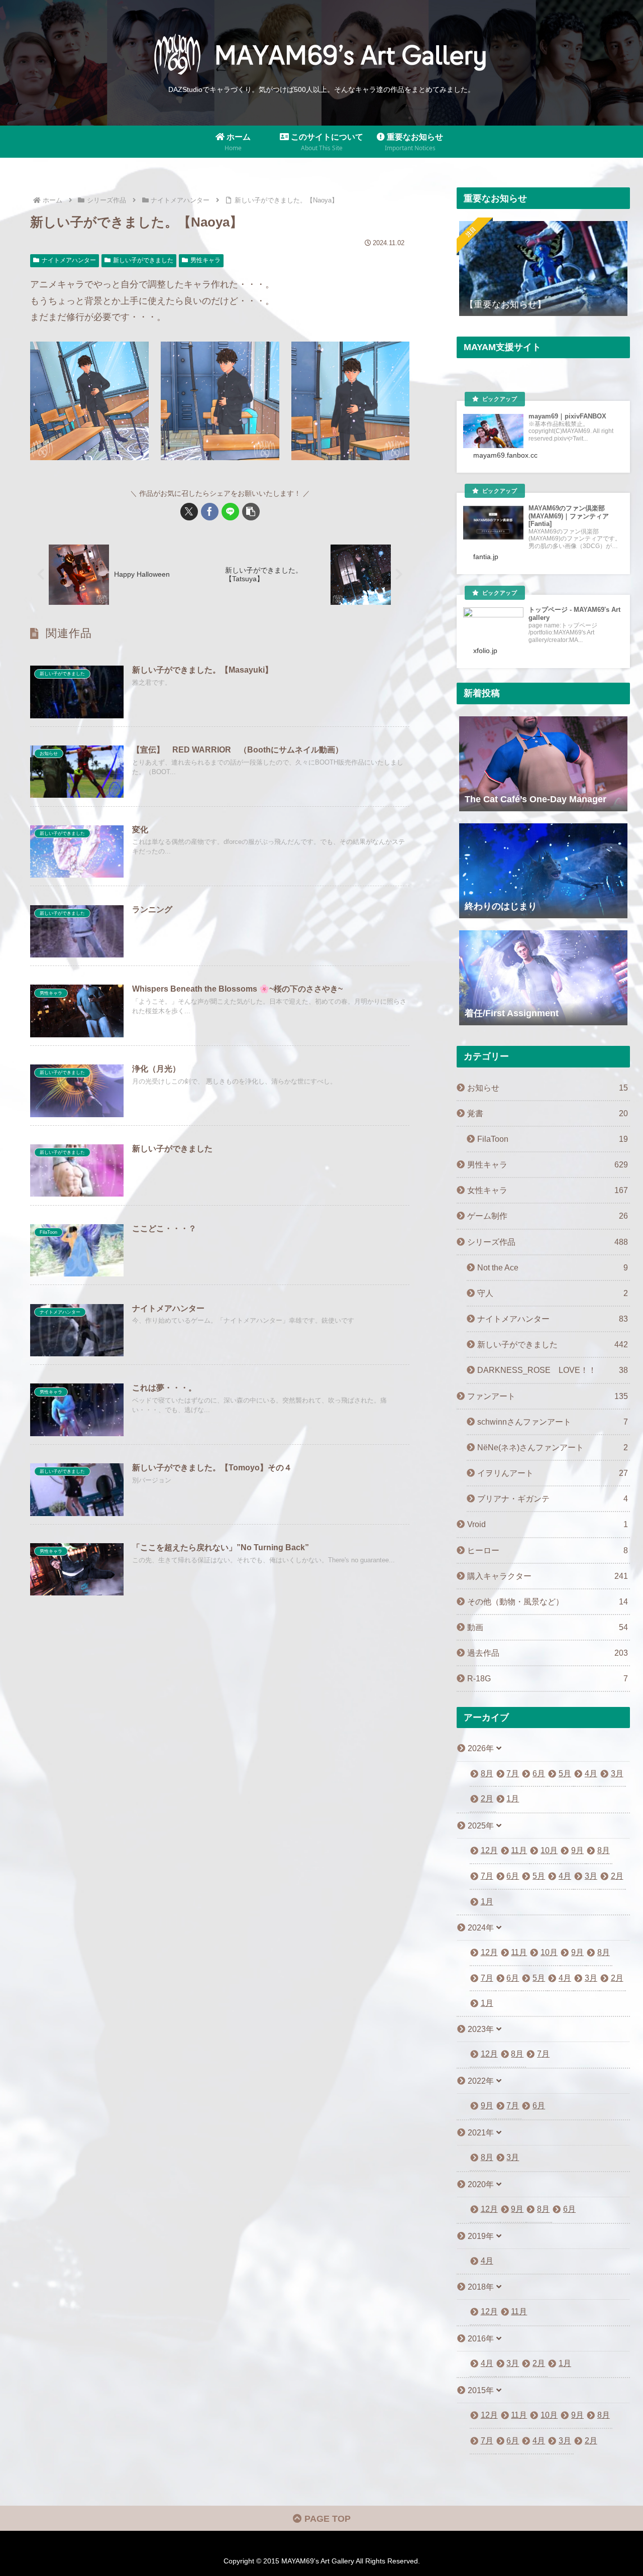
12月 (489, 1850)
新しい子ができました (143, 260)
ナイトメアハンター (69, 260)
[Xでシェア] (189, 512)
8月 (487, 1774)
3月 (617, 1774)
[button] (251, 512)
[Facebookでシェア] (210, 512)
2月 (487, 1799)
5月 (565, 1774)
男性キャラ (205, 260)
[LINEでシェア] (230, 512)
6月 (539, 1774)
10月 (549, 1850)
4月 (591, 1774)
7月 (513, 1774)
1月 (513, 1799)
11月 (519, 1850)
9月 (577, 1850)
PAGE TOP (326, 2519)
